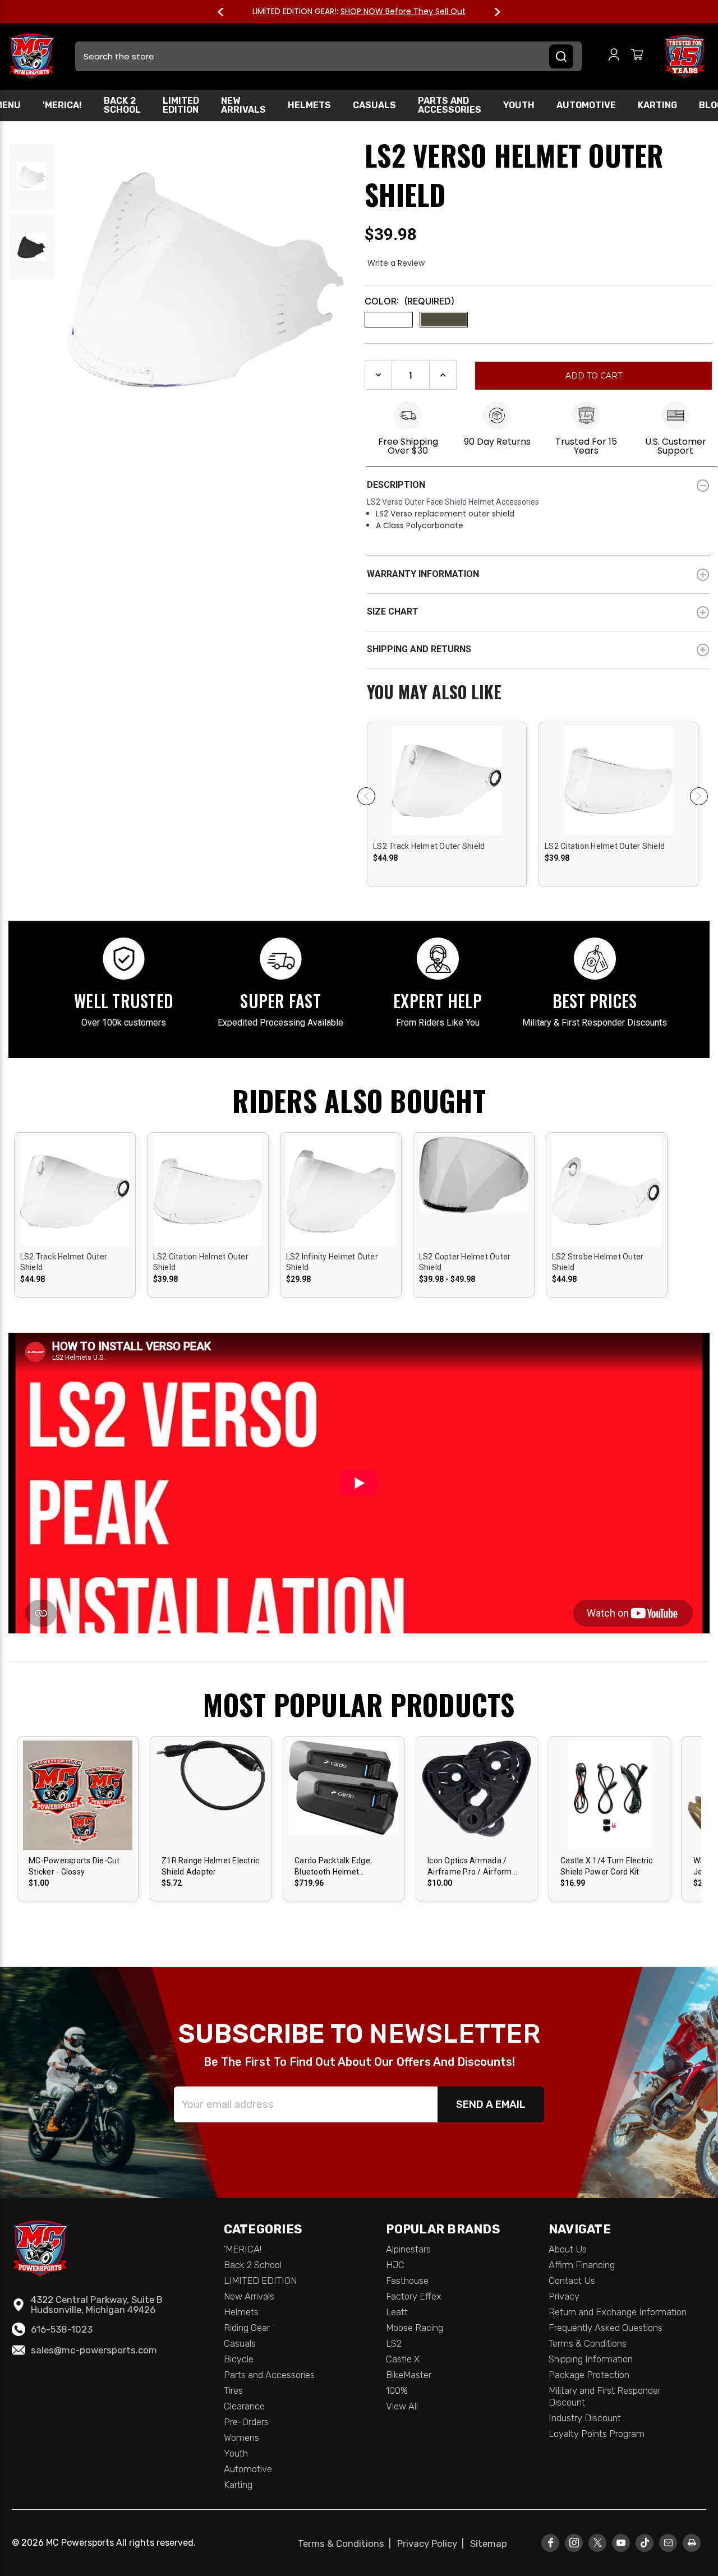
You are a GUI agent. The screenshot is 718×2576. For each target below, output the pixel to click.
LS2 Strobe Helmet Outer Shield (598, 1262)
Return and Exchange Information (618, 2312)
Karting (657, 105)
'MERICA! (62, 105)
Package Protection (589, 2375)
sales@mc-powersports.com (94, 2350)
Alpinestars (408, 2249)
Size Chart (393, 611)
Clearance (244, 2406)
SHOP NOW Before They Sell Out (403, 11)
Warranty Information (423, 574)
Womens (241, 2437)
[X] (597, 2543)
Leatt (397, 2312)
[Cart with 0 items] (637, 56)
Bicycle (239, 2359)
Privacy (564, 2296)
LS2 (394, 2343)
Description (396, 485)
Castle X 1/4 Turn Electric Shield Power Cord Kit (607, 1866)
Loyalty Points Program (597, 2434)
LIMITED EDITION (181, 105)
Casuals (374, 105)
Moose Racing (415, 2328)
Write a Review (396, 263)
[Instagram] (574, 2543)
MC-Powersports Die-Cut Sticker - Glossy (74, 1866)
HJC (395, 2265)
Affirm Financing (582, 2265)
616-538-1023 (62, 2329)
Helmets (309, 105)
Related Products (538, 693)
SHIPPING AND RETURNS (419, 649)
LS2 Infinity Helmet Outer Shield (332, 1262)
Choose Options (447, 790)
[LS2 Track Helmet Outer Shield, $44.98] (447, 823)
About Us (568, 2249)
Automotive (586, 105)
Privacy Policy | (433, 2543)
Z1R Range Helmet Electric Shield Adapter (210, 1866)
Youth (519, 105)
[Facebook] (551, 2543)
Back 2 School (122, 105)
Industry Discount (585, 2418)
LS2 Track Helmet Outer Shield (429, 846)
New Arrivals (243, 105)
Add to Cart (344, 1805)
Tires (233, 2390)
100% (397, 2390)
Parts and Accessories (450, 105)
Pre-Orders (246, 2422)
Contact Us (572, 2280)
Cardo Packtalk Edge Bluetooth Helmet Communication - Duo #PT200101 (334, 1867)
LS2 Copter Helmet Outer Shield (465, 1262)
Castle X (403, 2359)
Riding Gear (247, 2328)
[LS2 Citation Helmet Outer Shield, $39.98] (618, 823)
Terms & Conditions (588, 2343)
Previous (226, 12)
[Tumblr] (645, 2543)
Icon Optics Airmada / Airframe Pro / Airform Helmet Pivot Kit (470, 1867)
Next (492, 12)
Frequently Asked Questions (606, 2328)
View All (402, 2406)
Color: (409, 301)
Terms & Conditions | (347, 2543)
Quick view (447, 771)
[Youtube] (621, 2543)
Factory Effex (414, 2296)
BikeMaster (409, 2375)
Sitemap (489, 2543)
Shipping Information (591, 2359)
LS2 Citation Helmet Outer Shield (605, 846)
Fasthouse (407, 2280)
